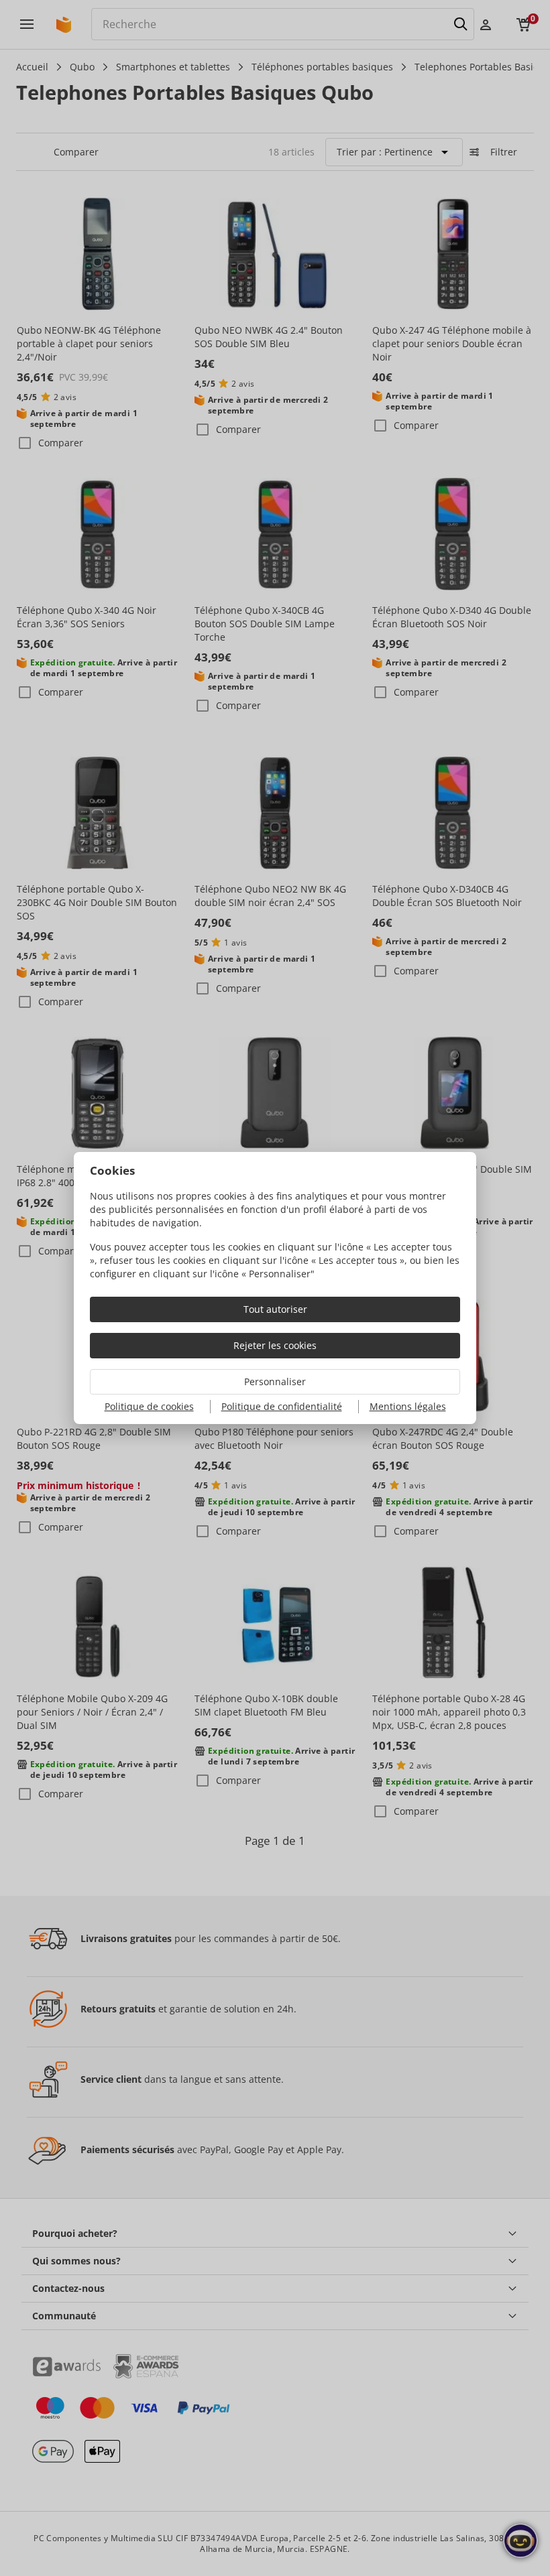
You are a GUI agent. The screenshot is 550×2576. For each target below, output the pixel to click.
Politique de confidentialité (282, 1406)
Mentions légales (408, 1406)
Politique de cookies (149, 1406)
